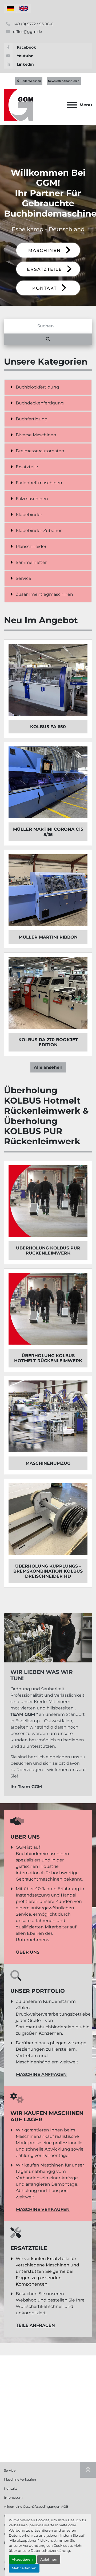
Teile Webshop (31, 81)
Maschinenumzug (48, 1463)
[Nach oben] (88, 2470)
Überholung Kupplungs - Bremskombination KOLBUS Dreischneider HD (48, 1571)
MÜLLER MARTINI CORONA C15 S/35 (48, 832)
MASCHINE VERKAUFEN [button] (43, 2209)
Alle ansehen (48, 1067)
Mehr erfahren (24, 2568)
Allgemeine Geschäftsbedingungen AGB (36, 2507)
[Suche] (48, 339)
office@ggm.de (27, 32)
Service (10, 2470)
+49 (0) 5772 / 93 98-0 (33, 24)
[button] (48, 250)
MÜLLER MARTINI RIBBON (48, 937)
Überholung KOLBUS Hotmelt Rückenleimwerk (48, 1358)
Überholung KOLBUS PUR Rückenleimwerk (48, 1251)
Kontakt (11, 2488)
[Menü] (72, 105)
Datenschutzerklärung (50, 2551)
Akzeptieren (22, 2559)
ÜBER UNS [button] (28, 1952)
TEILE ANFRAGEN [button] (35, 2325)
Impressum (13, 2497)
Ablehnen (49, 2559)
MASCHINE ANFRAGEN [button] (41, 2074)
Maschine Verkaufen (20, 2479)
